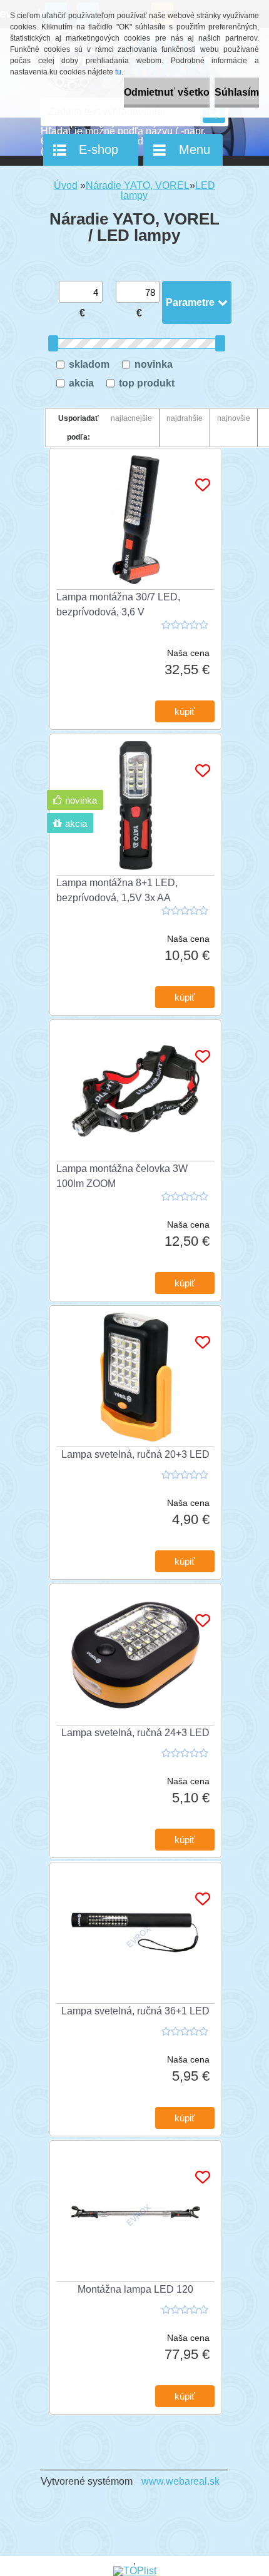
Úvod (66, 185)
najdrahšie (185, 418)
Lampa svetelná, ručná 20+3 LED (135, 1454)
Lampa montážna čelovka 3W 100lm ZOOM (122, 1176)
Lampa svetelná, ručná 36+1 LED (135, 2011)
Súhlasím (237, 92)
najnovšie (234, 418)
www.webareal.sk (180, 2481)
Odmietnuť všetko (167, 92)
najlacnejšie (131, 418)
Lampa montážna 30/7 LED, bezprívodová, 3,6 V (118, 604)
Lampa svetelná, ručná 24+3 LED (135, 1733)
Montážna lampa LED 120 (135, 2289)
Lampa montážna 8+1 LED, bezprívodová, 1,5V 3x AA (117, 890)
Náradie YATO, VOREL (138, 185)
